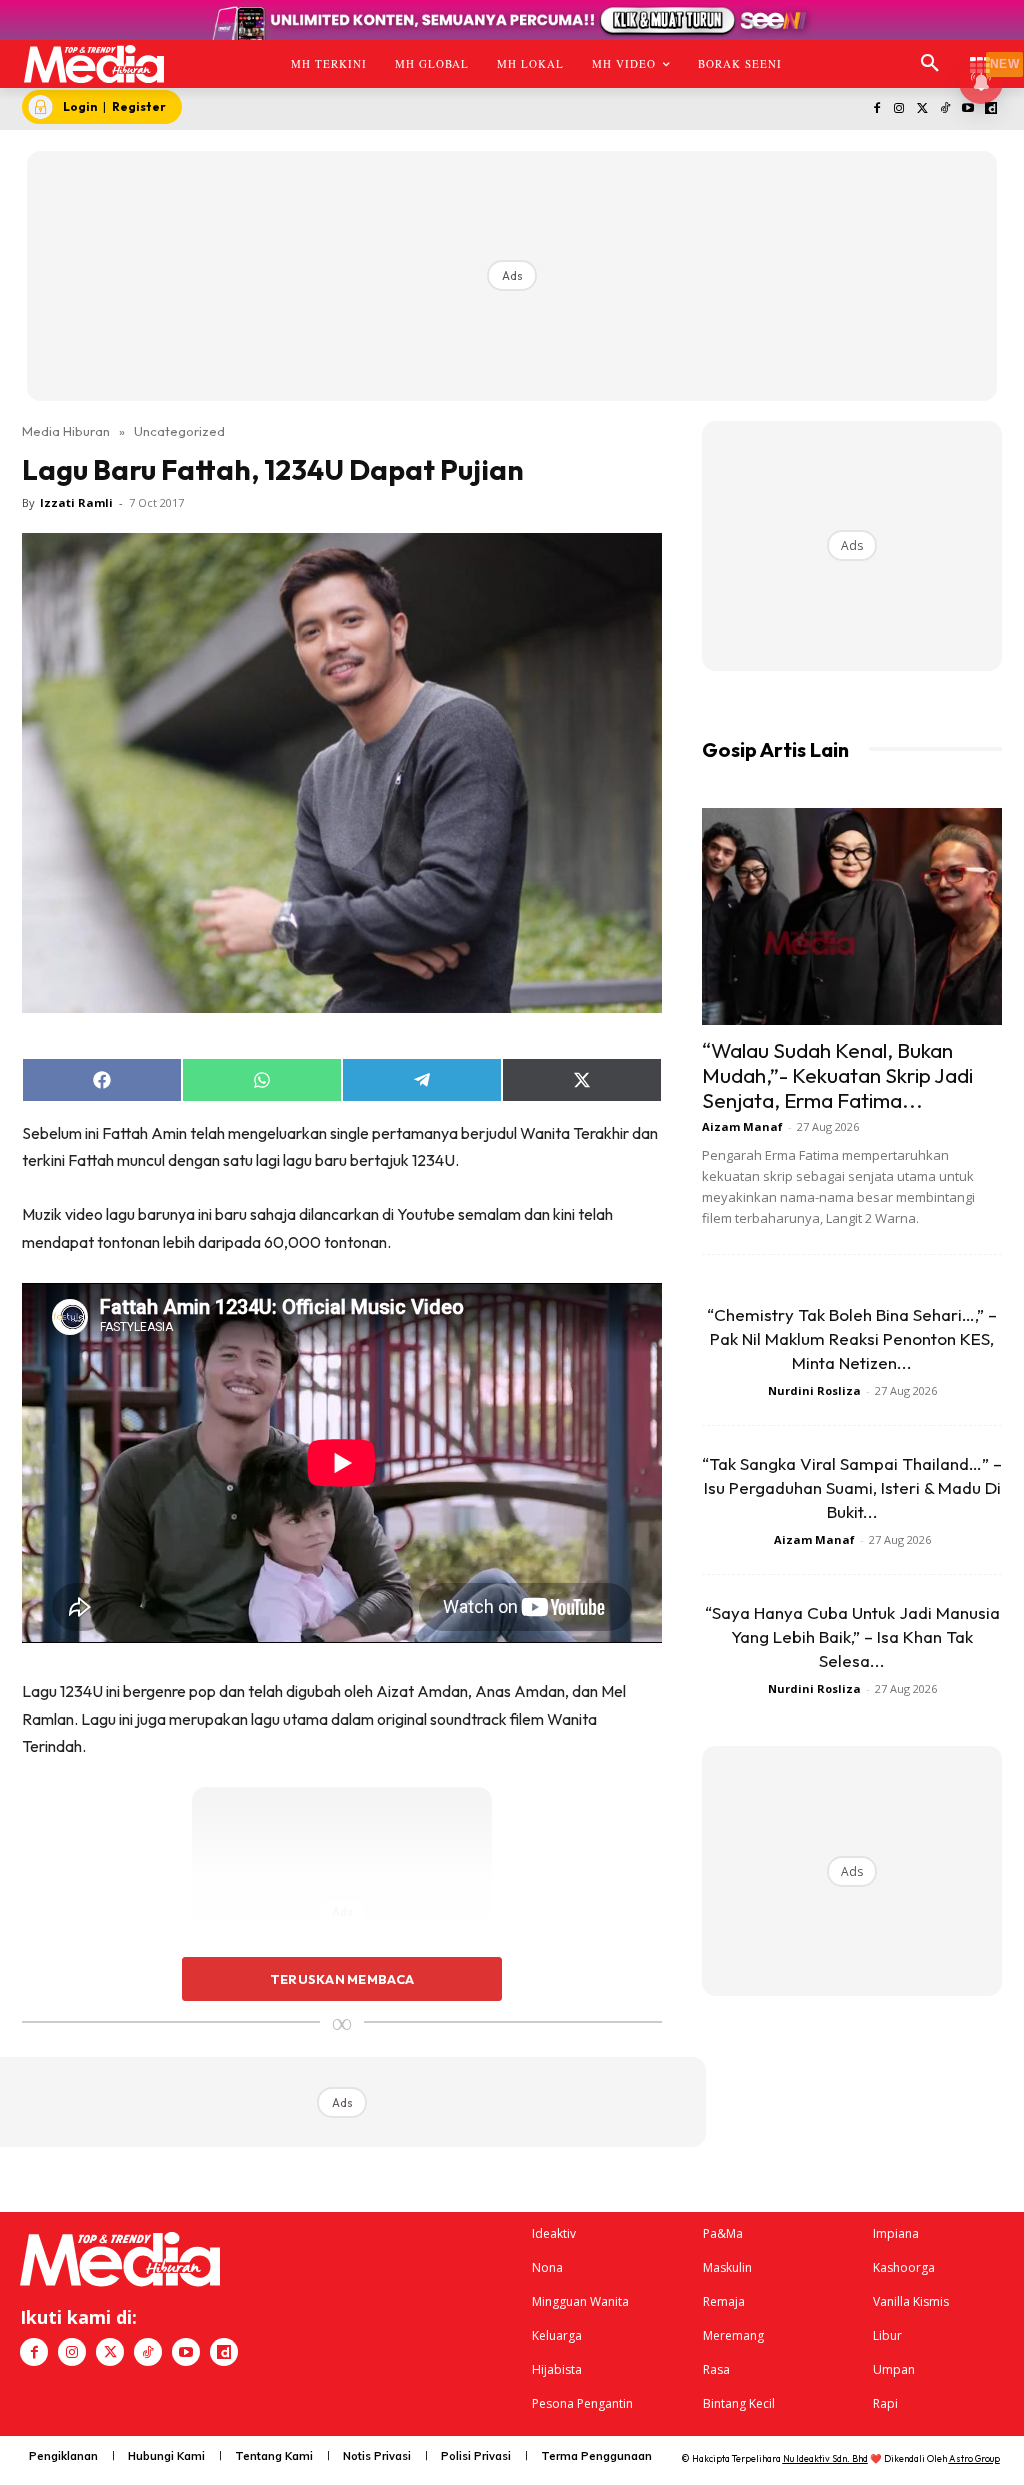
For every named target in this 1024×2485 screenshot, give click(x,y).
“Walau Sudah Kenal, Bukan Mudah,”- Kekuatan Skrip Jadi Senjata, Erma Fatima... (837, 1075)
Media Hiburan (66, 431)
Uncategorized (179, 431)
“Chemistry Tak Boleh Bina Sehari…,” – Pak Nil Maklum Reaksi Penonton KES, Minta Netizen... (852, 1338)
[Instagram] (899, 109)
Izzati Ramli (76, 502)
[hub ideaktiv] (980, 55)
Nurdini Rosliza (814, 1390)
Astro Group (974, 2458)
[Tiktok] (945, 109)
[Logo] (94, 64)
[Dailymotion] (990, 109)
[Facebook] (876, 109)
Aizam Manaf (742, 1126)
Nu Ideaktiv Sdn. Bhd (825, 2458)
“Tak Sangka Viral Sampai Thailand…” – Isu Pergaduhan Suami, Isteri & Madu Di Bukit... (852, 1487)
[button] (930, 64)
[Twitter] (922, 109)
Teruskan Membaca (342, 1979)
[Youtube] (967, 109)
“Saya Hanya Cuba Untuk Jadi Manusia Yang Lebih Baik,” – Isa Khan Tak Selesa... (852, 1636)
